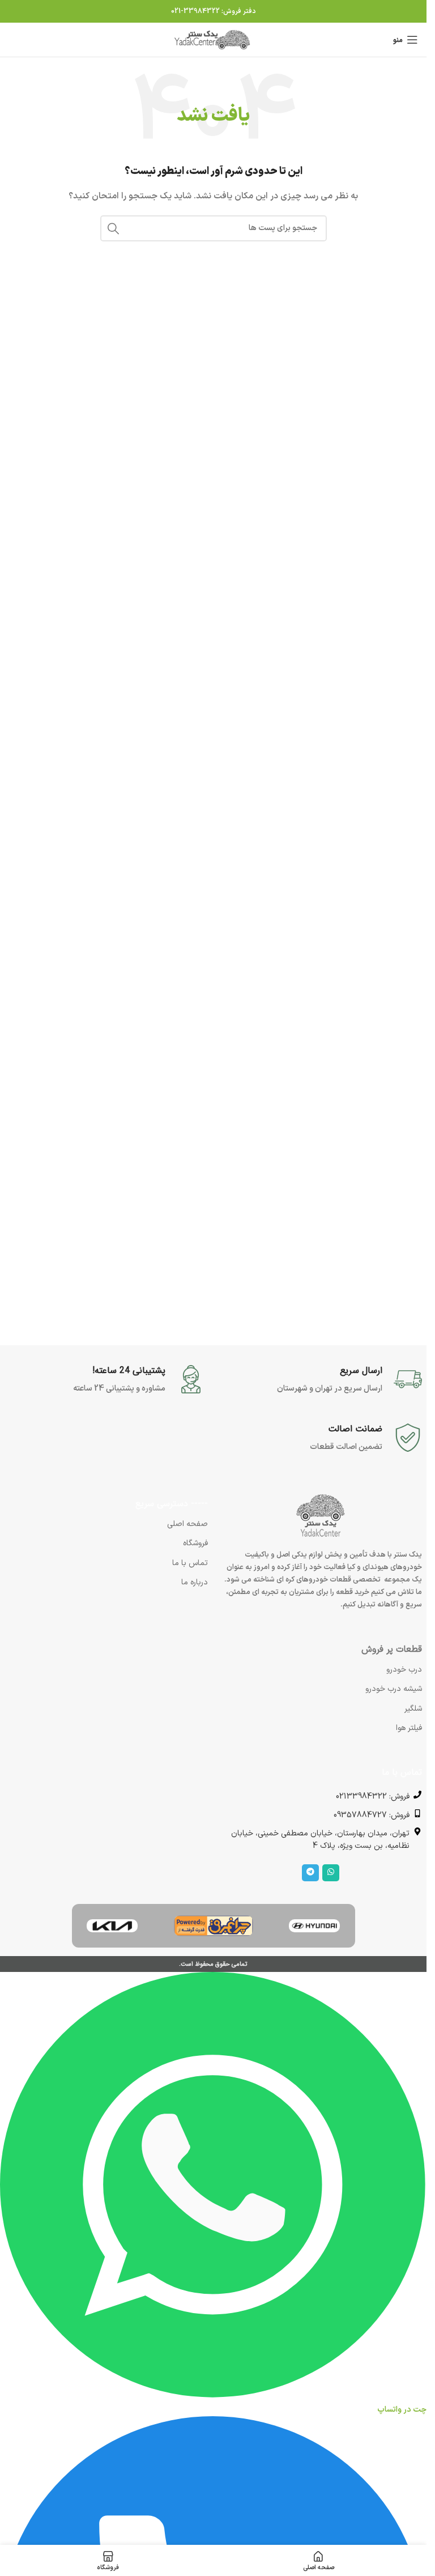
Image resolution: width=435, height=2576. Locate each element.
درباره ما (195, 1582)
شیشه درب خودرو (394, 1689)
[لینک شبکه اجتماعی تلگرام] (310, 1873)
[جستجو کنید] (113, 228)
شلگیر (413, 1709)
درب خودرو (404, 1670)
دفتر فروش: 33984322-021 (214, 11)
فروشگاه (195, 1543)
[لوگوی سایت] (214, 39)
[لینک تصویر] (314, 1925)
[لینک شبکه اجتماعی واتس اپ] (331, 1873)
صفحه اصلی (187, 1524)
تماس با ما (190, 1563)
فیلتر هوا (409, 1728)
